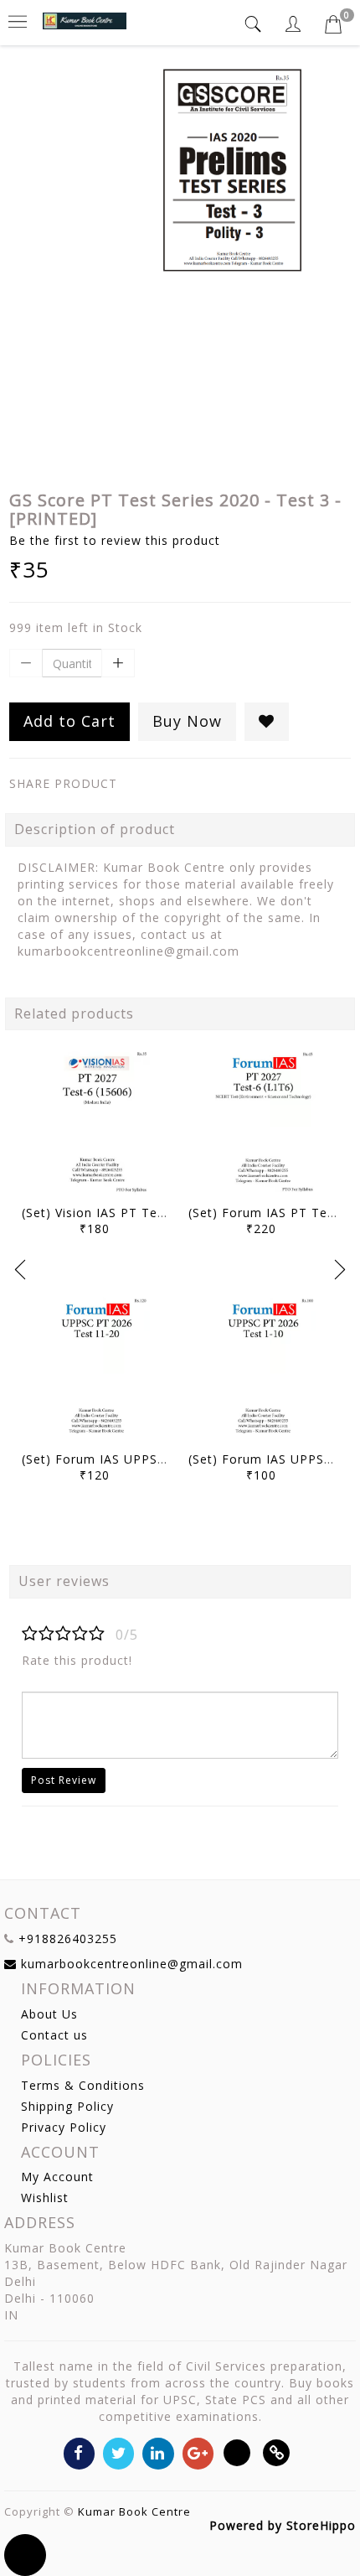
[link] (277, 2452)
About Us (49, 2014)
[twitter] (118, 2452)
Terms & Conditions (83, 2085)
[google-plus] (198, 2452)
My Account (57, 2177)
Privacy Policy (64, 2127)
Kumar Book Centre (134, 2511)
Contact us (54, 2035)
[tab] (255, 24)
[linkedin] (158, 2452)
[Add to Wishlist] (267, 722)
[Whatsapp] (237, 2452)
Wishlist (45, 2198)
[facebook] (79, 2452)
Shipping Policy (67, 2106)
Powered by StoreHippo (283, 2525)
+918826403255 (68, 1938)
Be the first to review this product (115, 540)
